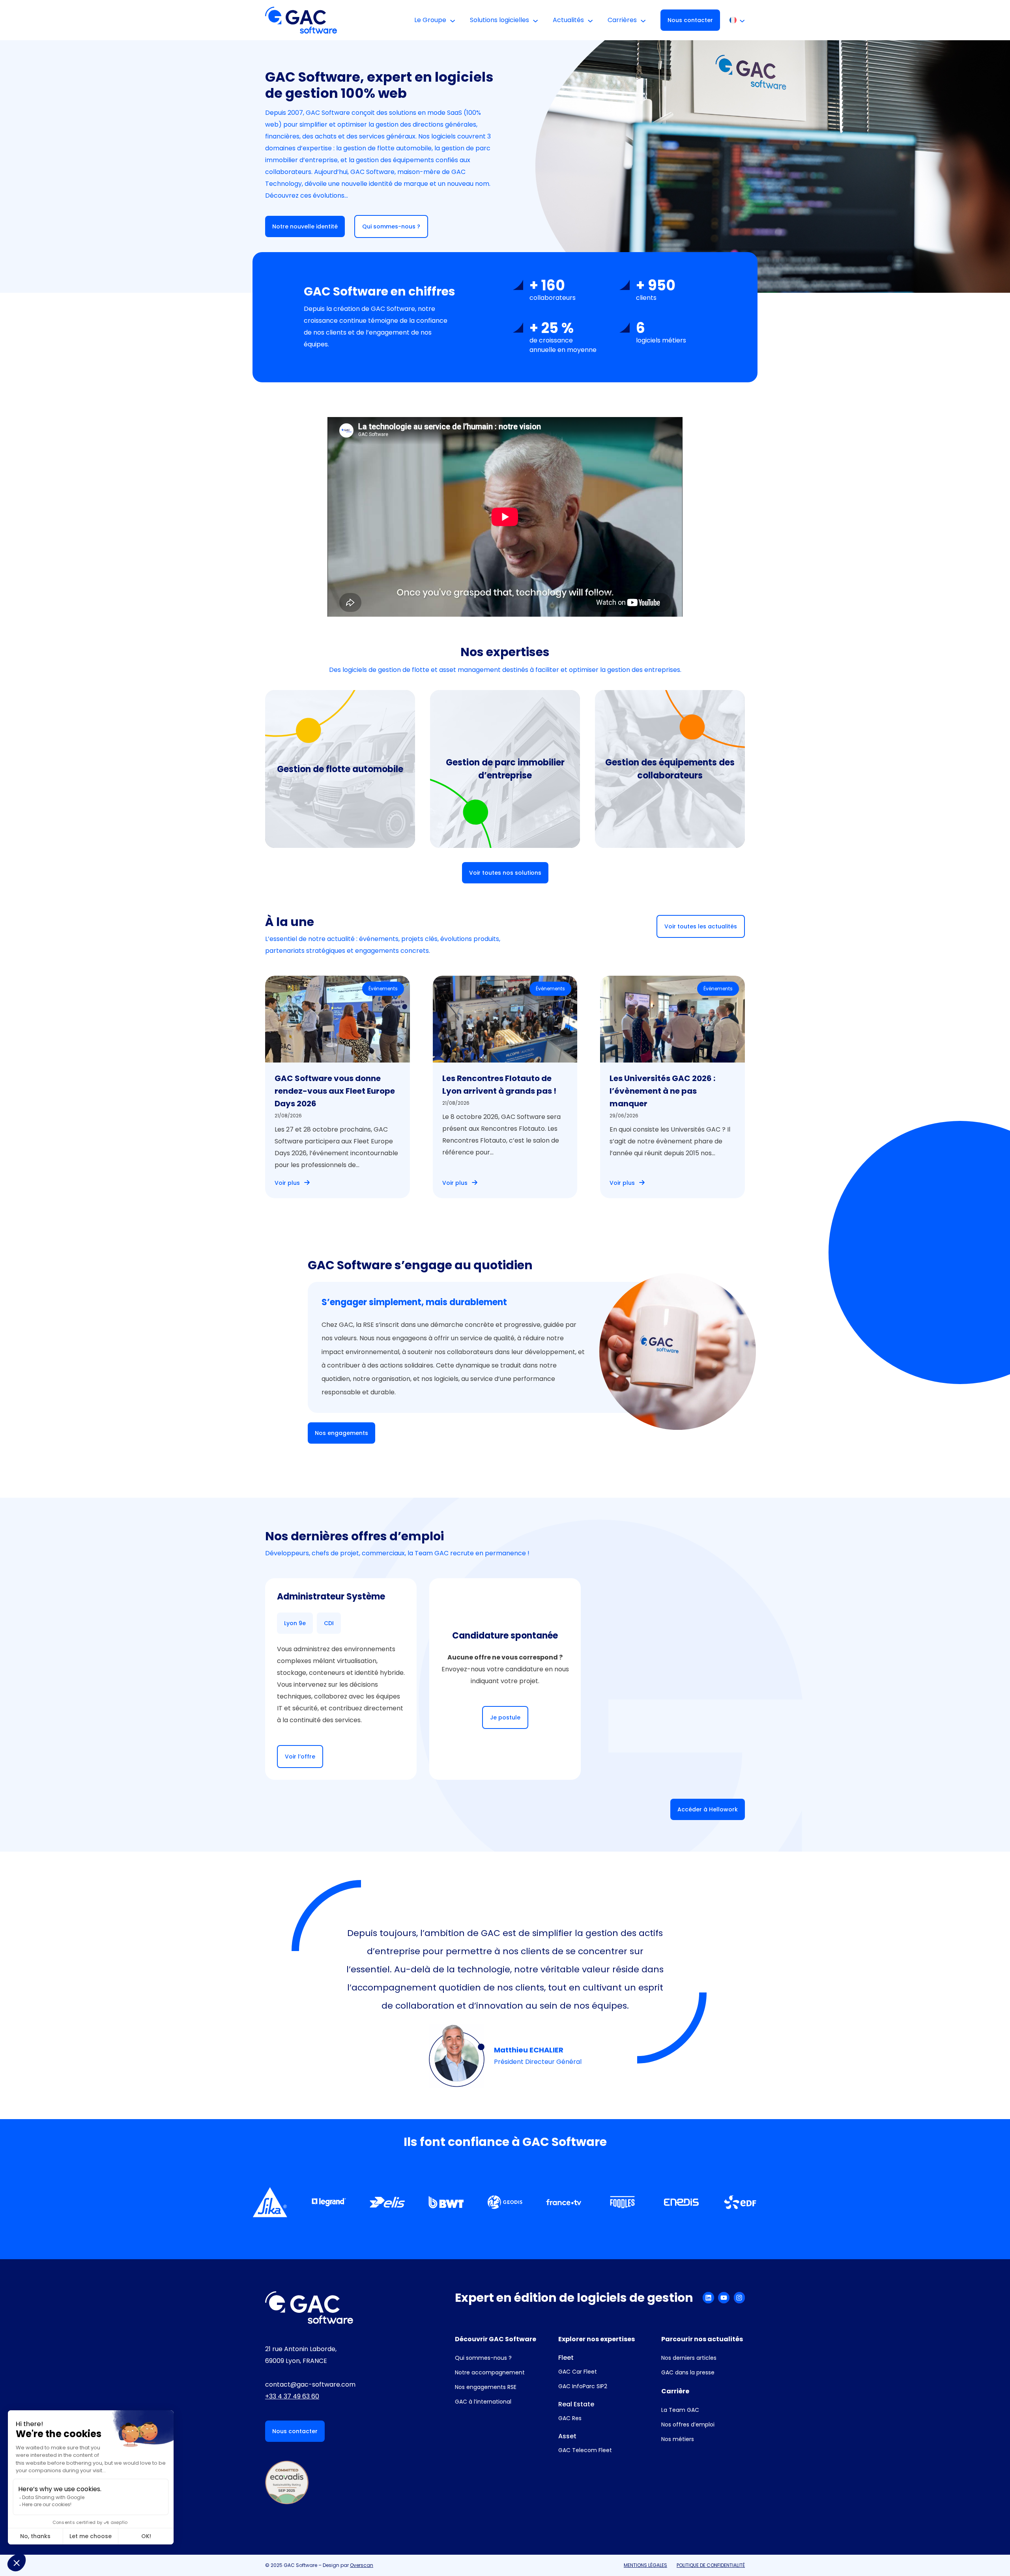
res (463, 742)
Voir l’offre (300, 1757)
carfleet (324, 760)
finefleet (325, 807)
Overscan (362, 2565)
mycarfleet (332, 776)
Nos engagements (341, 1433)
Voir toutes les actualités (701, 926)
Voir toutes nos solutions (505, 873)
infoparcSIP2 (336, 823)
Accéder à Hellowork (708, 1809)
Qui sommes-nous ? (391, 226)
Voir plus (287, 1183)
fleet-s (321, 792)
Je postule (505, 1717)
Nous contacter (690, 20)
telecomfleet (686, 798)
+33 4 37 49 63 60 (292, 2396)
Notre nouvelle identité (305, 226)
